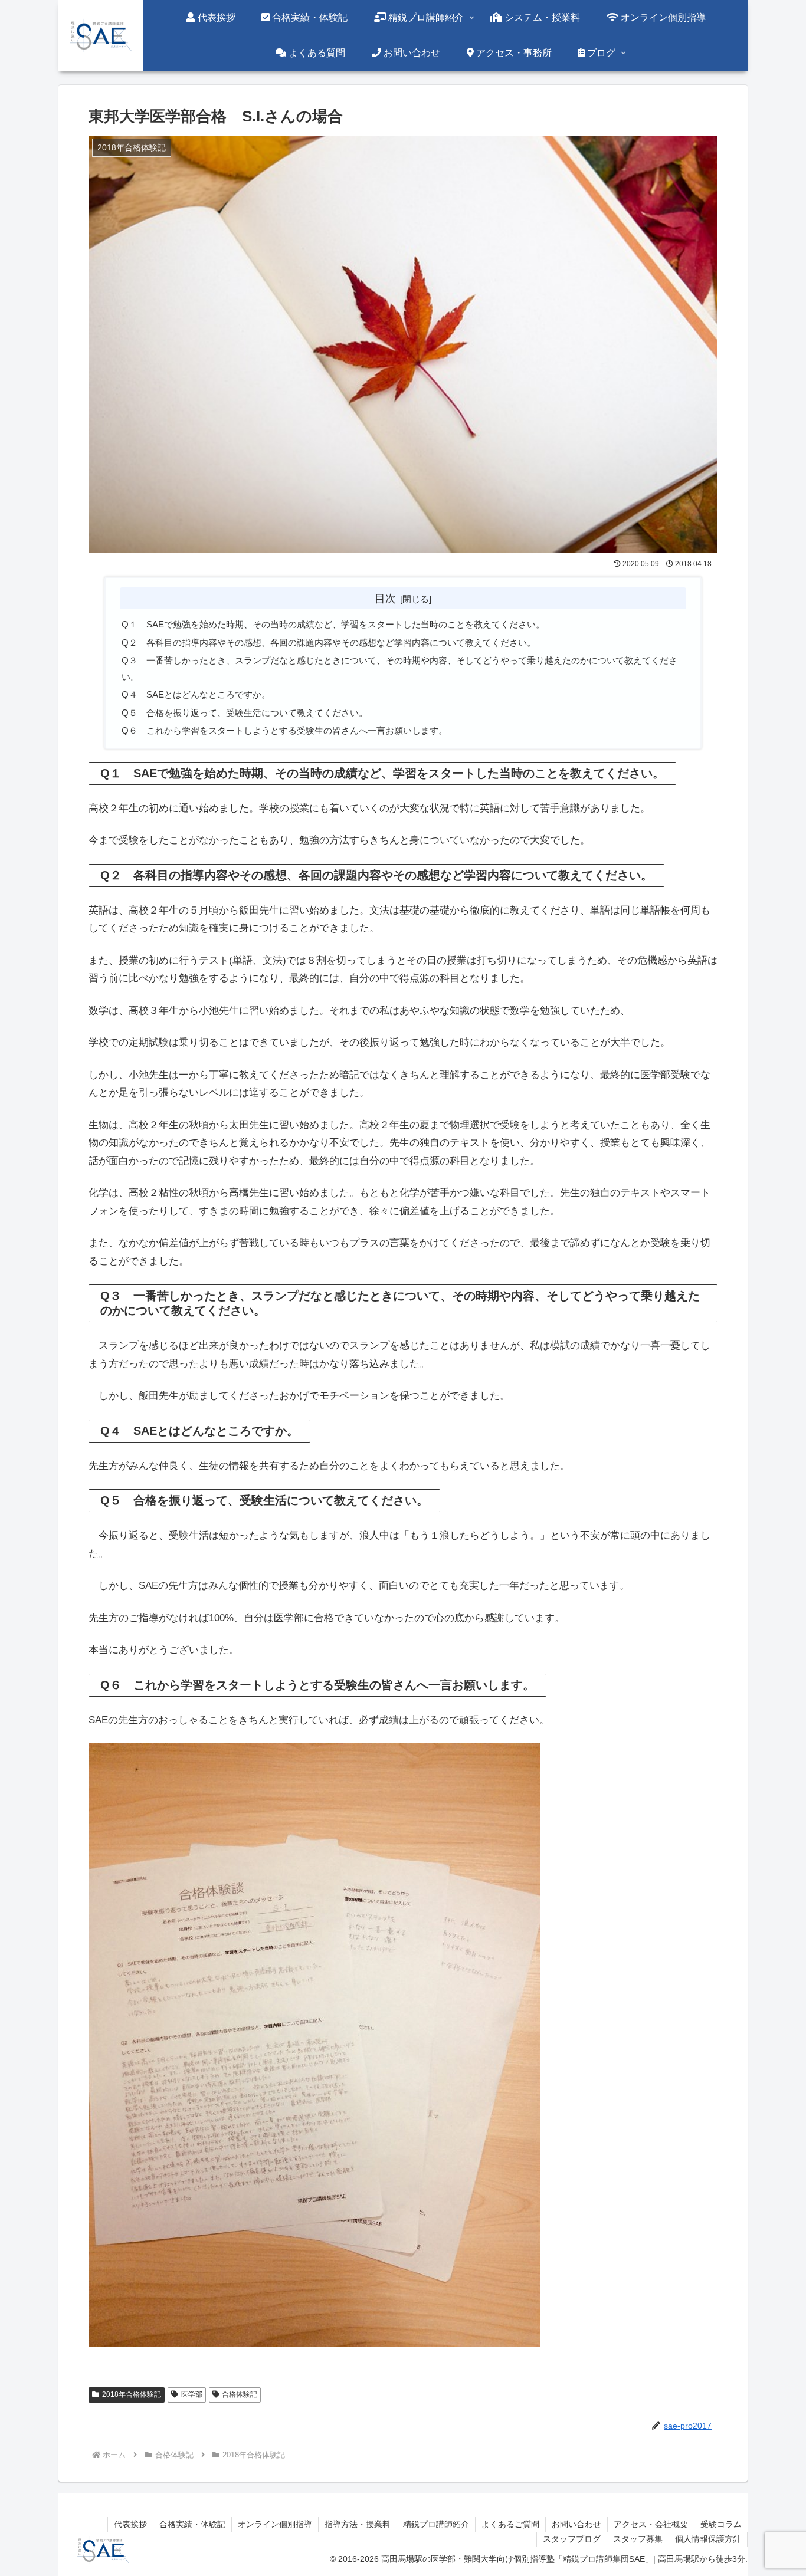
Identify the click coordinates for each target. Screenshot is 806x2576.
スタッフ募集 (638, 2539)
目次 (385, 598)
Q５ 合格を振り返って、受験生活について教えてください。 (245, 713)
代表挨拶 (130, 2524)
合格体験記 (240, 2394)
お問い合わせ (576, 2524)
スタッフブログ (572, 2539)
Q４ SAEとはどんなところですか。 (196, 694)
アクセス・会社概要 (651, 2524)
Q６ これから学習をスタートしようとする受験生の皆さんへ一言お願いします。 (284, 730)
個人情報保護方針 (708, 2539)
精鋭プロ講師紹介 (436, 2524)
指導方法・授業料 (358, 2524)
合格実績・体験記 (192, 2524)
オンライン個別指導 (275, 2524)
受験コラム (721, 2524)
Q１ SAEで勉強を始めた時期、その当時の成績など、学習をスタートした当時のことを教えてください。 (333, 624)
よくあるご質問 (510, 2524)
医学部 (192, 2394)
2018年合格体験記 (132, 2394)
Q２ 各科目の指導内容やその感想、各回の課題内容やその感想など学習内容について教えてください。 (329, 643)
